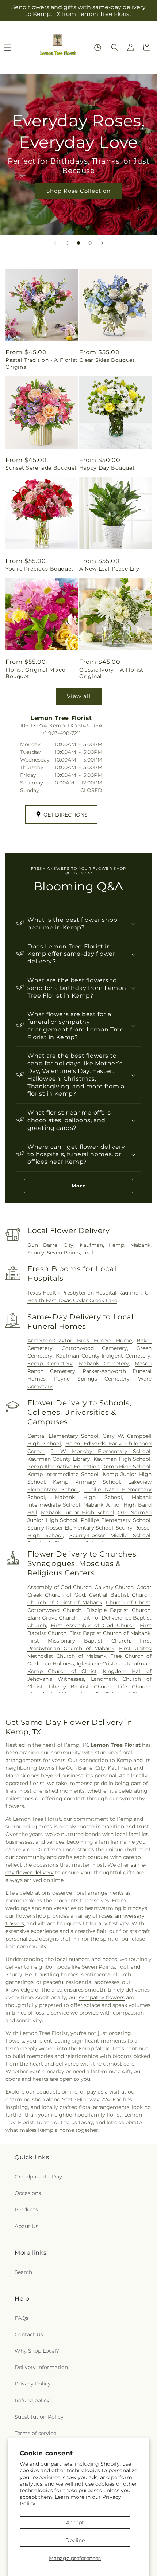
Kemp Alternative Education (64, 1467)
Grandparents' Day (38, 2177)
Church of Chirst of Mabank (65, 1602)
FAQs (22, 2318)
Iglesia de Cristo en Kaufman (114, 1664)
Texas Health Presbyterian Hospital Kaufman (85, 1293)
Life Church (134, 1687)
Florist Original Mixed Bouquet (35, 673)
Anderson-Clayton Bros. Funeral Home (80, 1340)
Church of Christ (128, 1602)
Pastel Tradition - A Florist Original (42, 363)
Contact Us (29, 2334)
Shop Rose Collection (78, 190)
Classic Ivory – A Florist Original (111, 673)
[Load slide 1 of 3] (68, 243)
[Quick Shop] (98, 48)
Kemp (116, 1245)
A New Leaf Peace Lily (109, 569)
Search (23, 2272)
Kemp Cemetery (50, 1363)
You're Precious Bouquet (40, 569)
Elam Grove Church (52, 1618)
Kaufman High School (122, 1459)
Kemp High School (126, 1467)
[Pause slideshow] (149, 243)
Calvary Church (114, 1587)
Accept (75, 2522)
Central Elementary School (63, 1436)
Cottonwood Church (54, 1610)
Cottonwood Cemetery (94, 1348)
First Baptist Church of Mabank (110, 1633)
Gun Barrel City (50, 1245)
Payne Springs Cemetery (92, 1379)
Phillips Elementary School (116, 1520)
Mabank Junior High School (78, 1512)
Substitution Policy (39, 2417)
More (79, 1186)
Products (26, 2209)
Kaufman (91, 1245)
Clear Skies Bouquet (107, 360)
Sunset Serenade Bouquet (41, 468)
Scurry (36, 1253)
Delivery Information (41, 2367)
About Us (26, 2226)
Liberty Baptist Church (81, 1687)
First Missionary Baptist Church (79, 1641)
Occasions (28, 2193)
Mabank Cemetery (104, 1363)
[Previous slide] (55, 243)
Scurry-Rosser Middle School (110, 1535)
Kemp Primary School (87, 1482)
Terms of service (35, 2433)
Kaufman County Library (59, 1459)
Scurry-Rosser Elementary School (70, 1528)
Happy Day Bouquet (107, 468)
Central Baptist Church (120, 1595)
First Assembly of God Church (93, 1625)
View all (79, 696)
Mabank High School (88, 1497)
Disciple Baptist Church (118, 1610)
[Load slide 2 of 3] (78, 243)
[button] (115, 47)
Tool (88, 1253)
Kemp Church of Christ (62, 1671)
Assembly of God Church (60, 1587)
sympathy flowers (102, 1997)
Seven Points (63, 1253)
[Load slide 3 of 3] (90, 243)
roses (106, 1916)
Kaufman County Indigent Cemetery (103, 1356)
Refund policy (32, 2400)
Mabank (140, 1245)
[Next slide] (102, 243)
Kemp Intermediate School (63, 1474)
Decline (75, 2540)
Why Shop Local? (37, 2351)
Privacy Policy (33, 2384)
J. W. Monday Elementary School (101, 1451)
